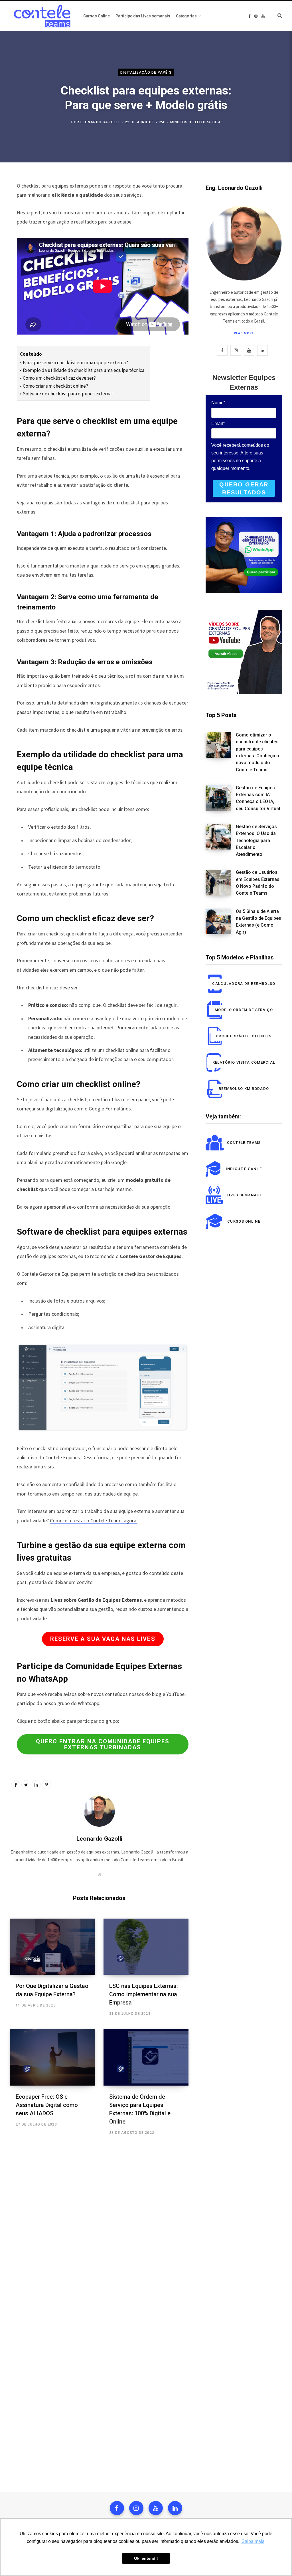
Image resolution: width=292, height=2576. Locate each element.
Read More (244, 333)
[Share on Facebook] (16, 1785)
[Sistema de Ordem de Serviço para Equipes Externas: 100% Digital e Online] (146, 2057)
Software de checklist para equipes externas (68, 394)
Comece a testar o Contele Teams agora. (94, 1521)
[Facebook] (117, 2508)
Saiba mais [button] (253, 2541)
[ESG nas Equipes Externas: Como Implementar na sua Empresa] (146, 1947)
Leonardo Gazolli (100, 122)
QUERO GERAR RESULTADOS (244, 489)
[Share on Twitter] (26, 1785)
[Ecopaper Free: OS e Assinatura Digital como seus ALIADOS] (52, 2057)
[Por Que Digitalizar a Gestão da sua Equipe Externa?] (52, 1947)
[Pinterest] (46, 1785)
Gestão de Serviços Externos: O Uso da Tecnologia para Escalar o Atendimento (256, 840)
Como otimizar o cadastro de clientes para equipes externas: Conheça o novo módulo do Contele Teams (257, 752)
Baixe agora (30, 1207)
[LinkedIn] (36, 1785)
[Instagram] (136, 2508)
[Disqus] (99, 2227)
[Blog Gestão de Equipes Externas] (41, 16)
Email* (218, 423)
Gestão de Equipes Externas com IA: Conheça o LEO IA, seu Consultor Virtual (258, 798)
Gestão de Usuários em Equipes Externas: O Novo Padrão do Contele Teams (258, 883)
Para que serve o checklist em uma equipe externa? (75, 363)
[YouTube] (156, 2508)
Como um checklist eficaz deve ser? (59, 378)
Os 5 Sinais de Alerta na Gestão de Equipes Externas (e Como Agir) (258, 922)
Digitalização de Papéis (146, 72)
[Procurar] (276, 16)
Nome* (218, 403)
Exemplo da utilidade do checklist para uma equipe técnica (83, 370)
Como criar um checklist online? (55, 386)
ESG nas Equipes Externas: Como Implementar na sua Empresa (144, 1994)
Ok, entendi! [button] (146, 2558)
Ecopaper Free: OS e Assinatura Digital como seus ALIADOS (47, 2105)
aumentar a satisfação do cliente (93, 485)
